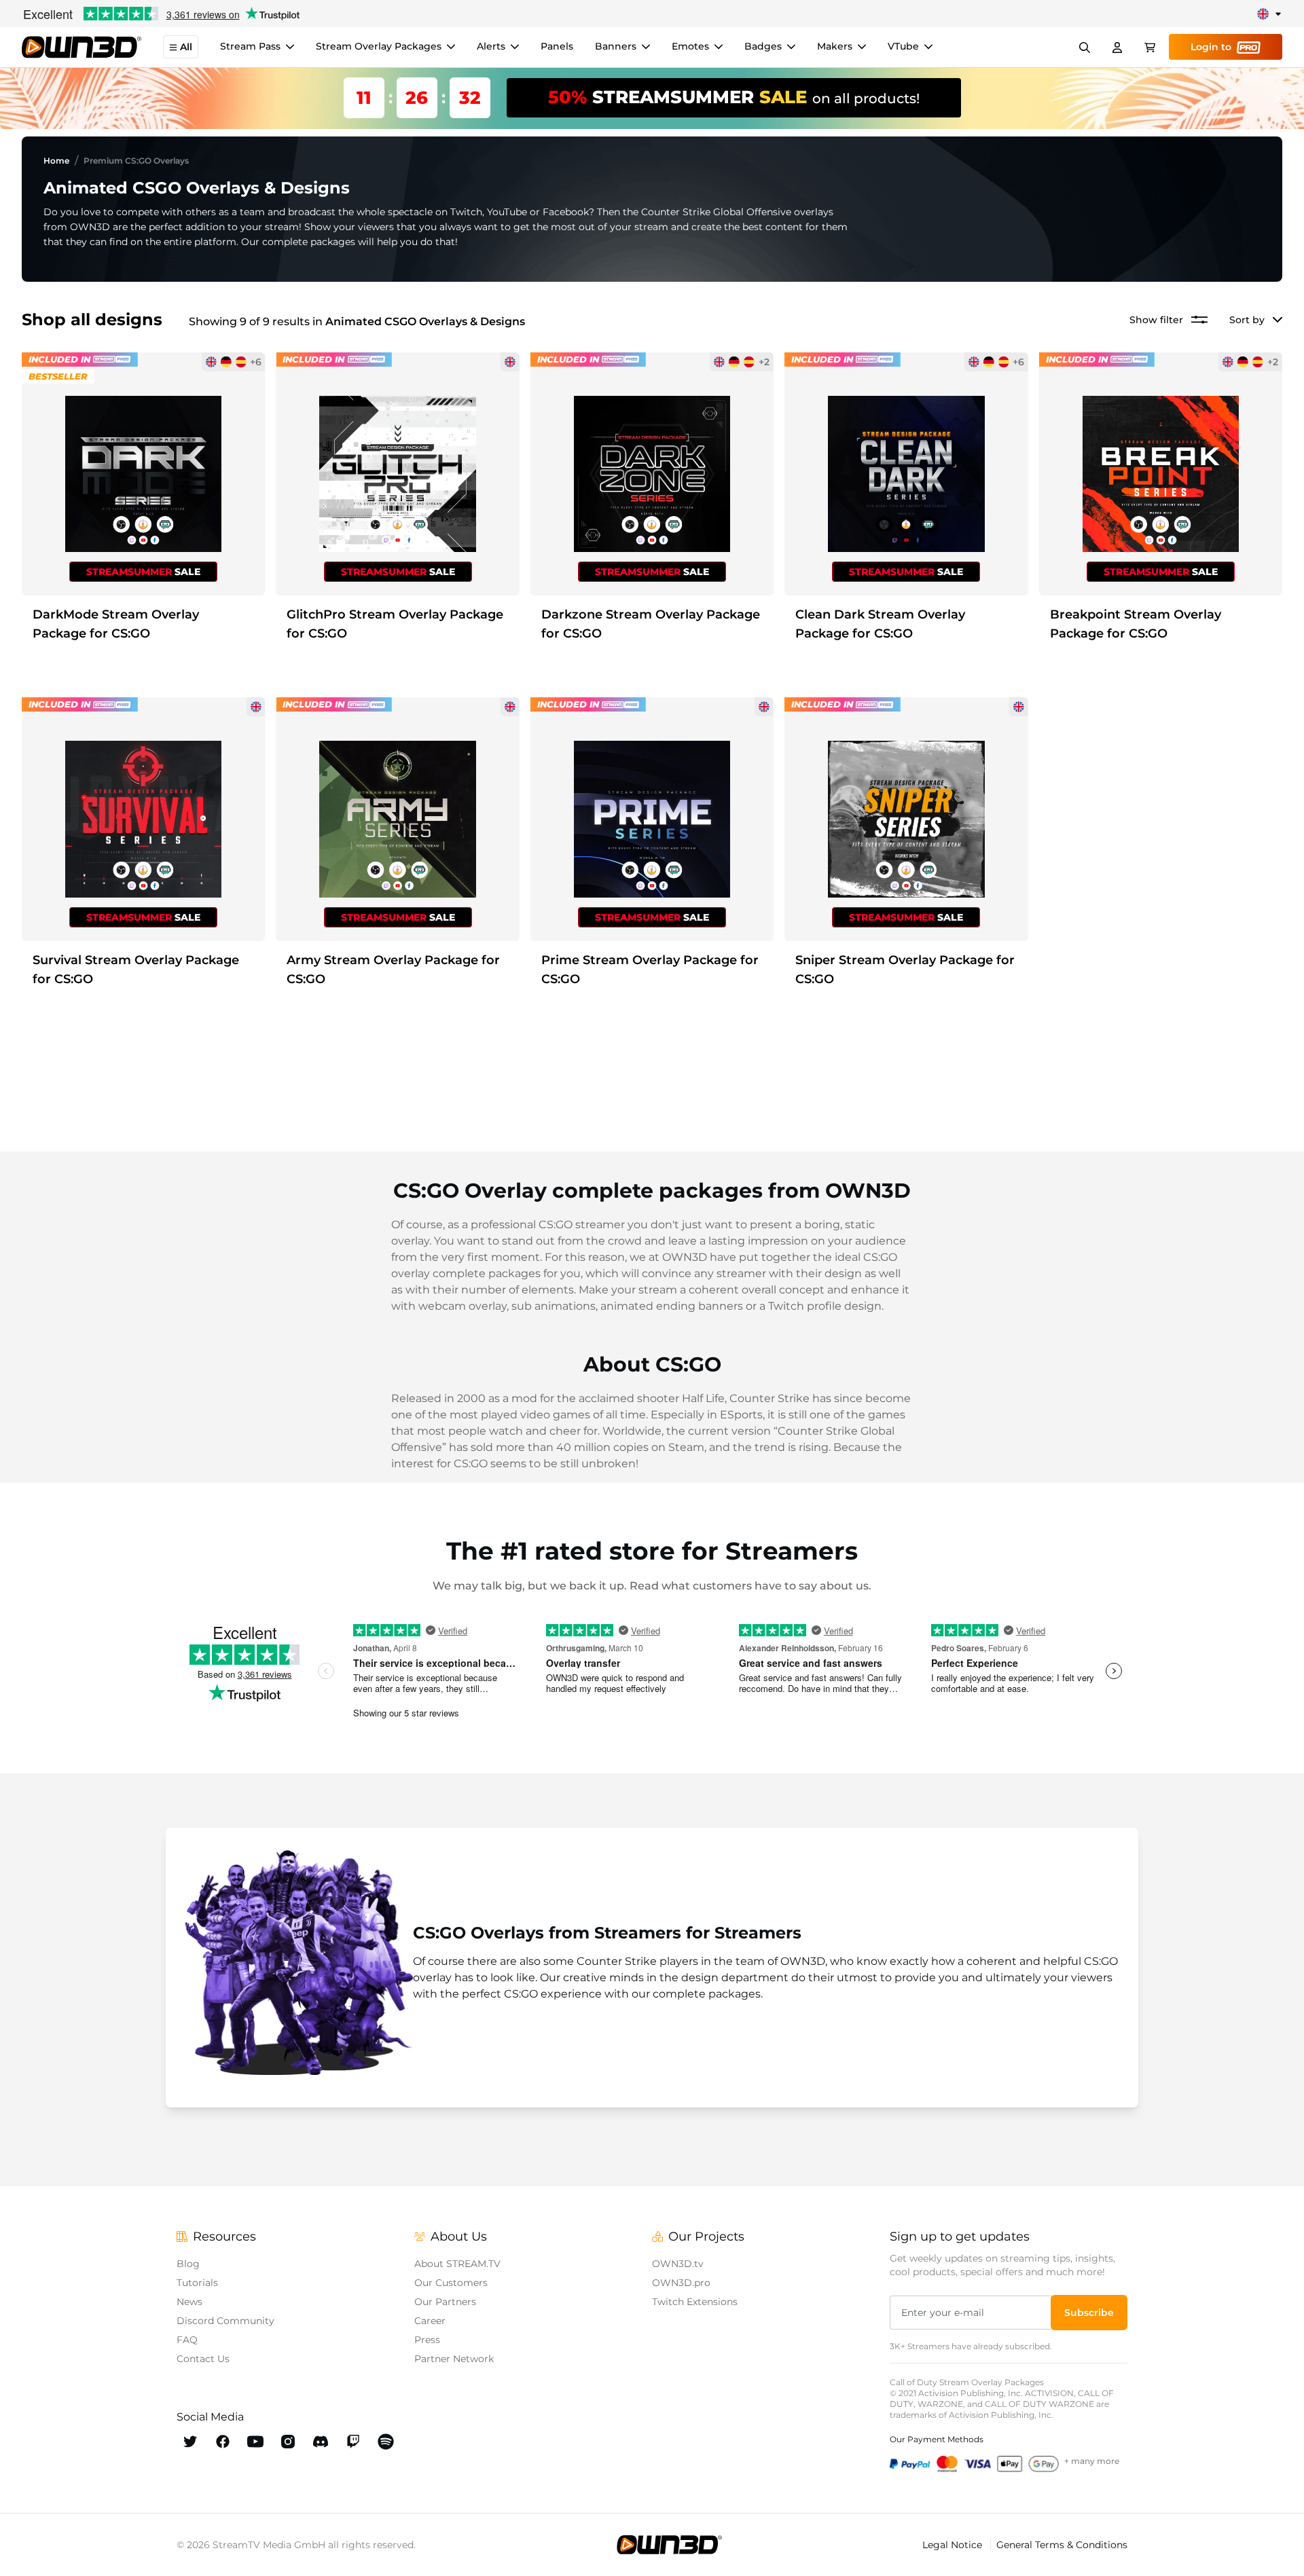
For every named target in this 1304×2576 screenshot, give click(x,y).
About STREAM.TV (457, 2264)
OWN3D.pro (681, 2283)
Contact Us (203, 2359)
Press (427, 2340)
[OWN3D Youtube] (255, 2442)
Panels (557, 47)
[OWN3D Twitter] (190, 2442)
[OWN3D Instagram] (288, 2442)
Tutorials (197, 2283)
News (189, 2302)
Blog (188, 2264)
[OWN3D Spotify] (386, 2442)
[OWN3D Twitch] (353, 2442)
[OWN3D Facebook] (223, 2442)
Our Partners (445, 2302)
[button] (1089, 2313)
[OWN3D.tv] (669, 2545)
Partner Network (454, 2359)
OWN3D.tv (678, 2264)
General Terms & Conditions (1062, 2545)
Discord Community (225, 2321)
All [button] (186, 48)
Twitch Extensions (695, 2302)
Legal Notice (954, 2545)
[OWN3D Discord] (321, 2442)
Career (430, 2321)
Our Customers (451, 2283)
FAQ (187, 2340)
